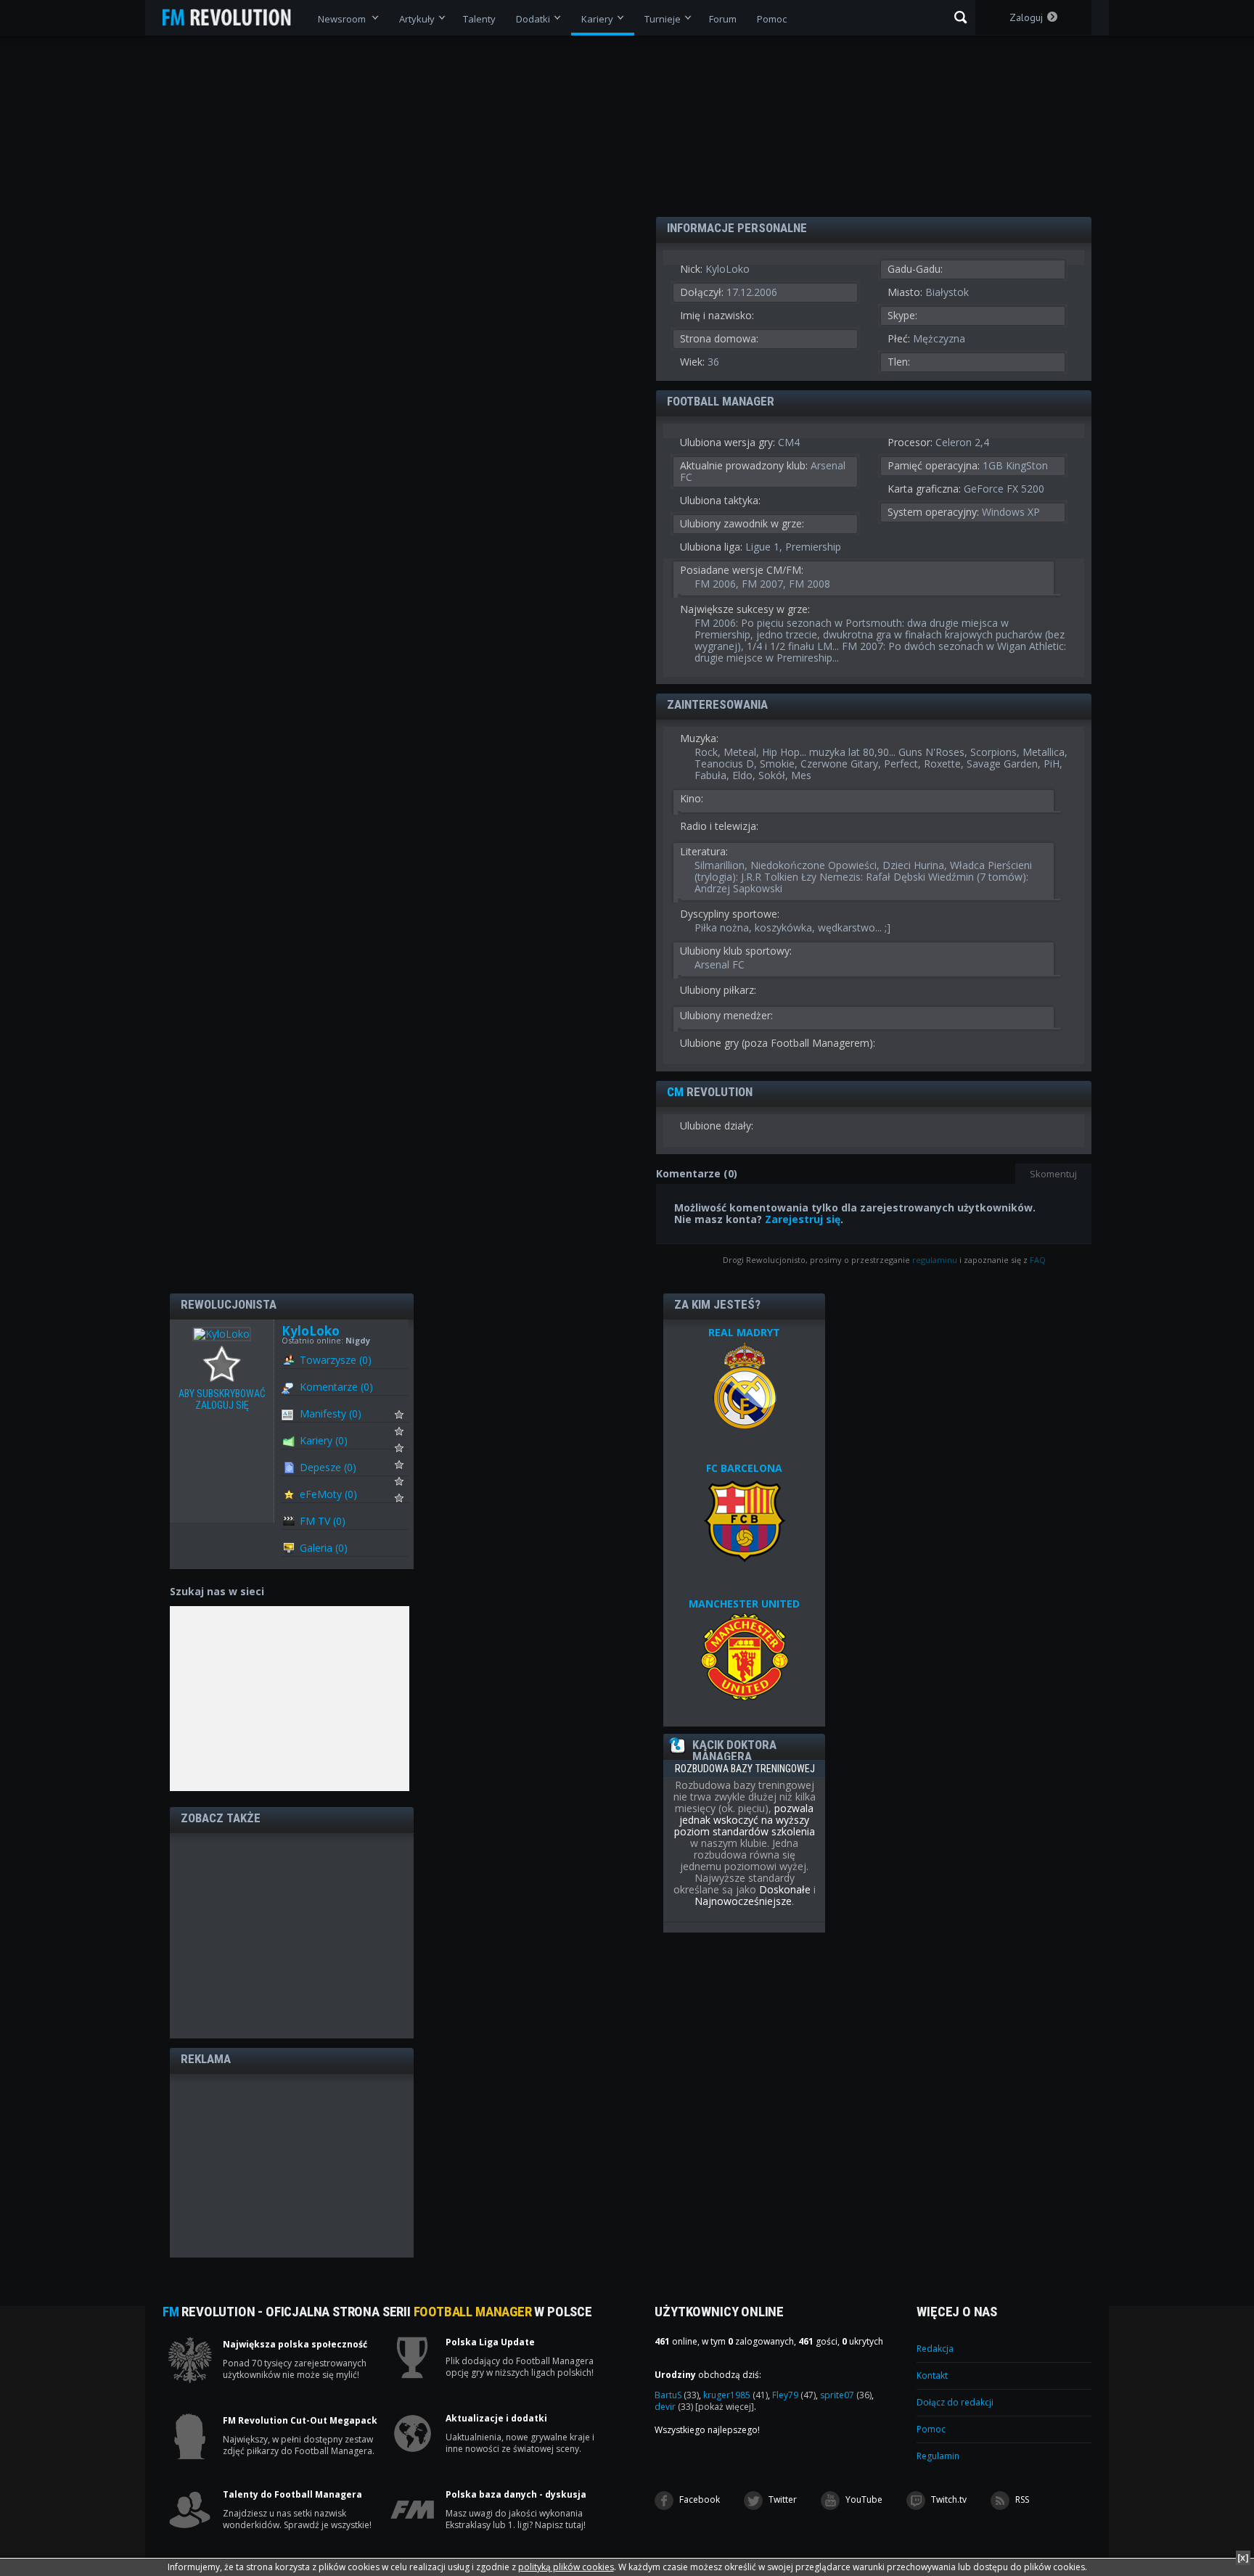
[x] (1243, 2558)
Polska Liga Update (490, 2342)
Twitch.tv (948, 2499)
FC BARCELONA (744, 1468)
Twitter (782, 2499)
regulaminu (935, 1260)
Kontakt (932, 2375)
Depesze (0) (328, 1467)
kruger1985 (735, 2395)
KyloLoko (311, 1331)
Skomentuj (1053, 1174)
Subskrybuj (408, 1418)
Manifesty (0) (331, 1413)
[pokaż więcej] (725, 2407)
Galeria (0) (324, 1548)
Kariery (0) (324, 1440)
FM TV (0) (323, 1521)
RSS (1021, 2499)
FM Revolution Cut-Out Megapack (300, 2421)
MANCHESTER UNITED (744, 1604)
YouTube (863, 2499)
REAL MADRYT (744, 1332)
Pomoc (931, 2429)
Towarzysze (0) (336, 1360)
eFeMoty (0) (328, 1494)
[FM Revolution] (233, 17)
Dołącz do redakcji (955, 2402)
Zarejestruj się (803, 1219)
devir (674, 2407)
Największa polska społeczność (295, 2345)
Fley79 (794, 2395)
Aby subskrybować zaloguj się (225, 1365)
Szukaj (960, 17)
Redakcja (935, 2349)
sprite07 (846, 2395)
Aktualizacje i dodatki (496, 2419)
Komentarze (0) (336, 1387)
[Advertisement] (292, 1935)
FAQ (1038, 1260)
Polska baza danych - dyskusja (516, 2495)
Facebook (698, 2499)
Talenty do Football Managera (292, 2495)
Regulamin (938, 2456)
